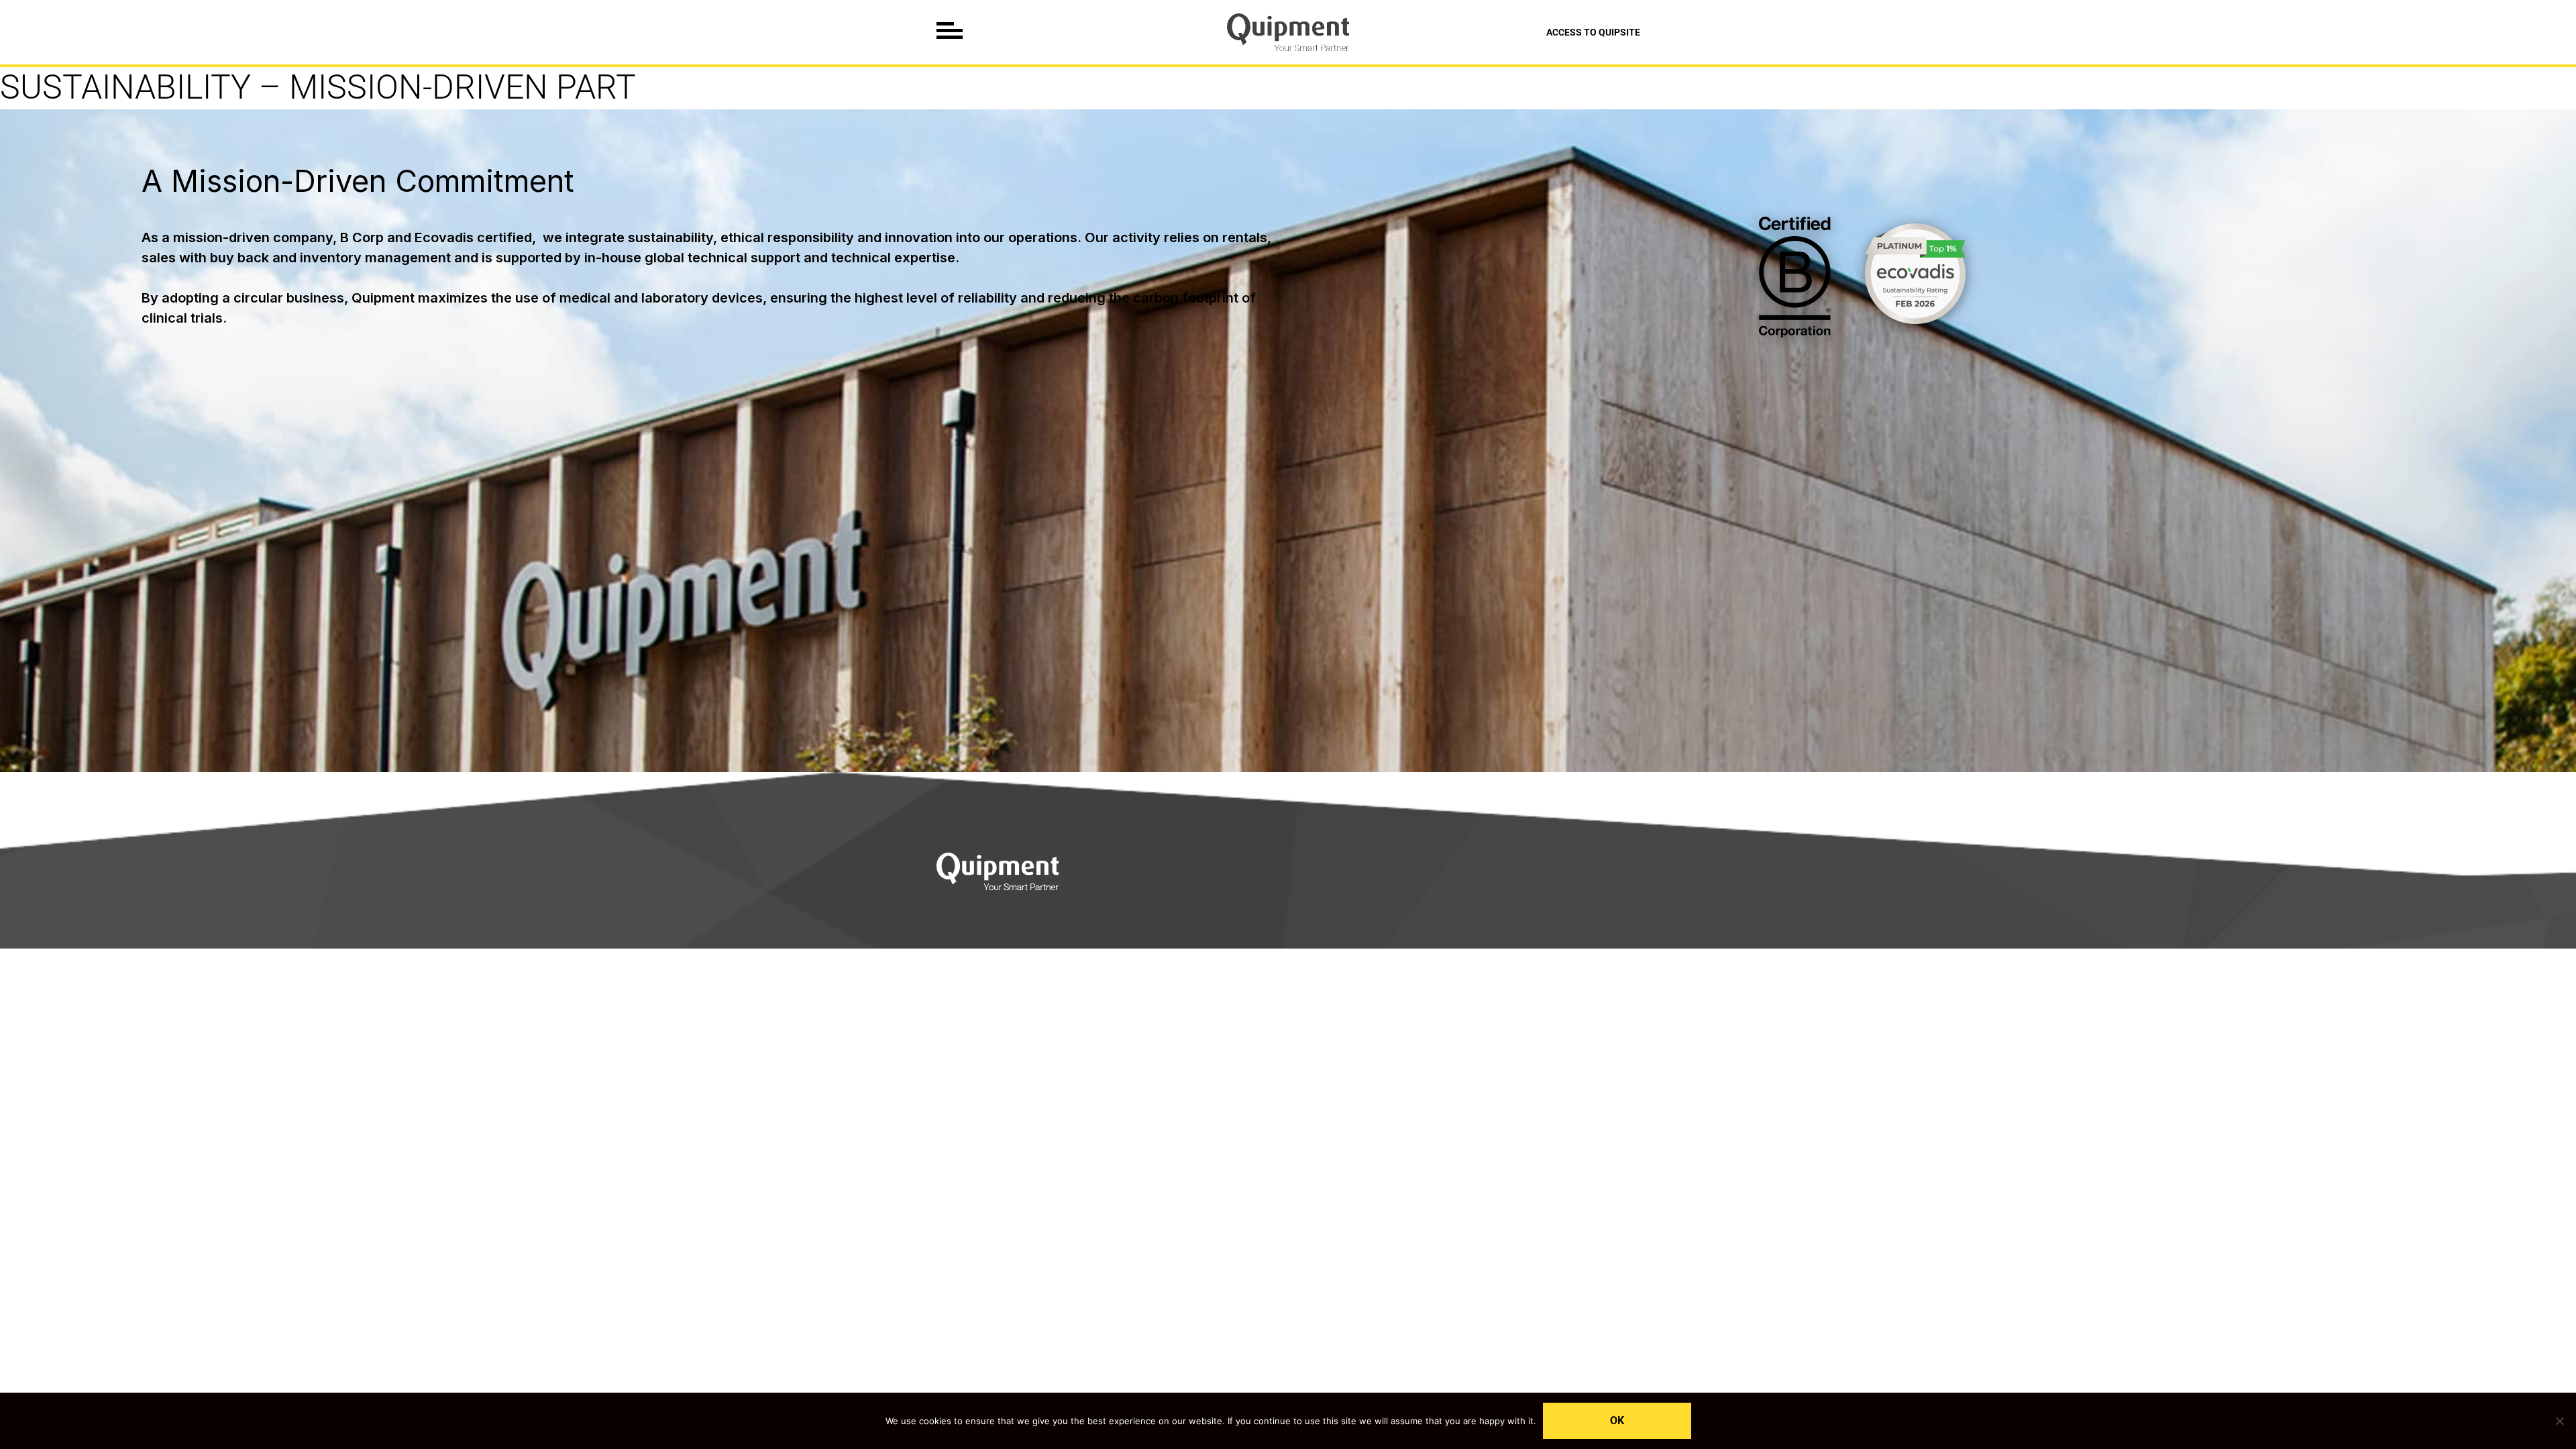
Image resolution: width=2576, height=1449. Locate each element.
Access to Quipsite (1593, 32)
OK (1617, 1420)
